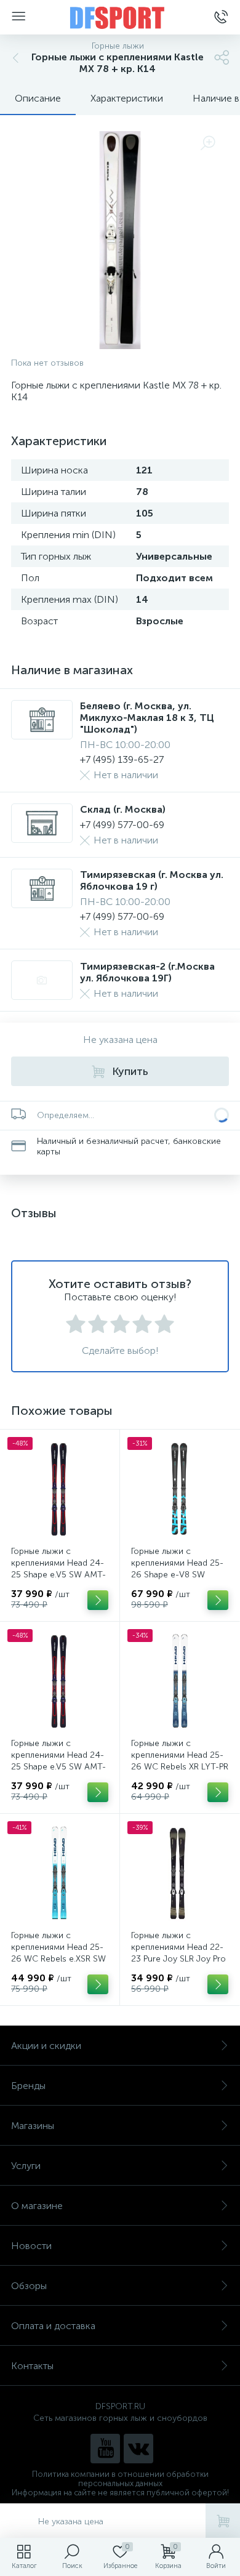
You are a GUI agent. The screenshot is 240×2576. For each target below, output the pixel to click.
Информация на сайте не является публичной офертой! (120, 2493)
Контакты (32, 2366)
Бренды (28, 2086)
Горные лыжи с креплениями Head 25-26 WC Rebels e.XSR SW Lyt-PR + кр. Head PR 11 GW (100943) (58, 1959)
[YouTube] (105, 2449)
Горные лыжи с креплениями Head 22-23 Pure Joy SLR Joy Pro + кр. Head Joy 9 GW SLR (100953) (178, 1959)
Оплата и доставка (53, 2326)
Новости (31, 2246)
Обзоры (29, 2286)
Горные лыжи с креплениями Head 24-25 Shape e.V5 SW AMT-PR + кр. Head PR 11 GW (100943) (58, 1767)
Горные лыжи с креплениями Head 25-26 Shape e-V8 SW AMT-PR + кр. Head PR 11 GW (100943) (177, 1575)
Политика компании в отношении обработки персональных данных (120, 2479)
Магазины (33, 2126)
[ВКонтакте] (138, 2449)
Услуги (26, 2166)
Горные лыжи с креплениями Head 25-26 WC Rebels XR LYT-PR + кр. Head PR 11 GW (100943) (180, 1767)
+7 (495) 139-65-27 (122, 759)
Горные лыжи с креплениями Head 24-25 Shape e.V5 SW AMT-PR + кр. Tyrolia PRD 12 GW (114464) (58, 1575)
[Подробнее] (98, 1600)
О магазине (37, 2206)
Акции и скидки (46, 2046)
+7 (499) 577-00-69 (122, 825)
